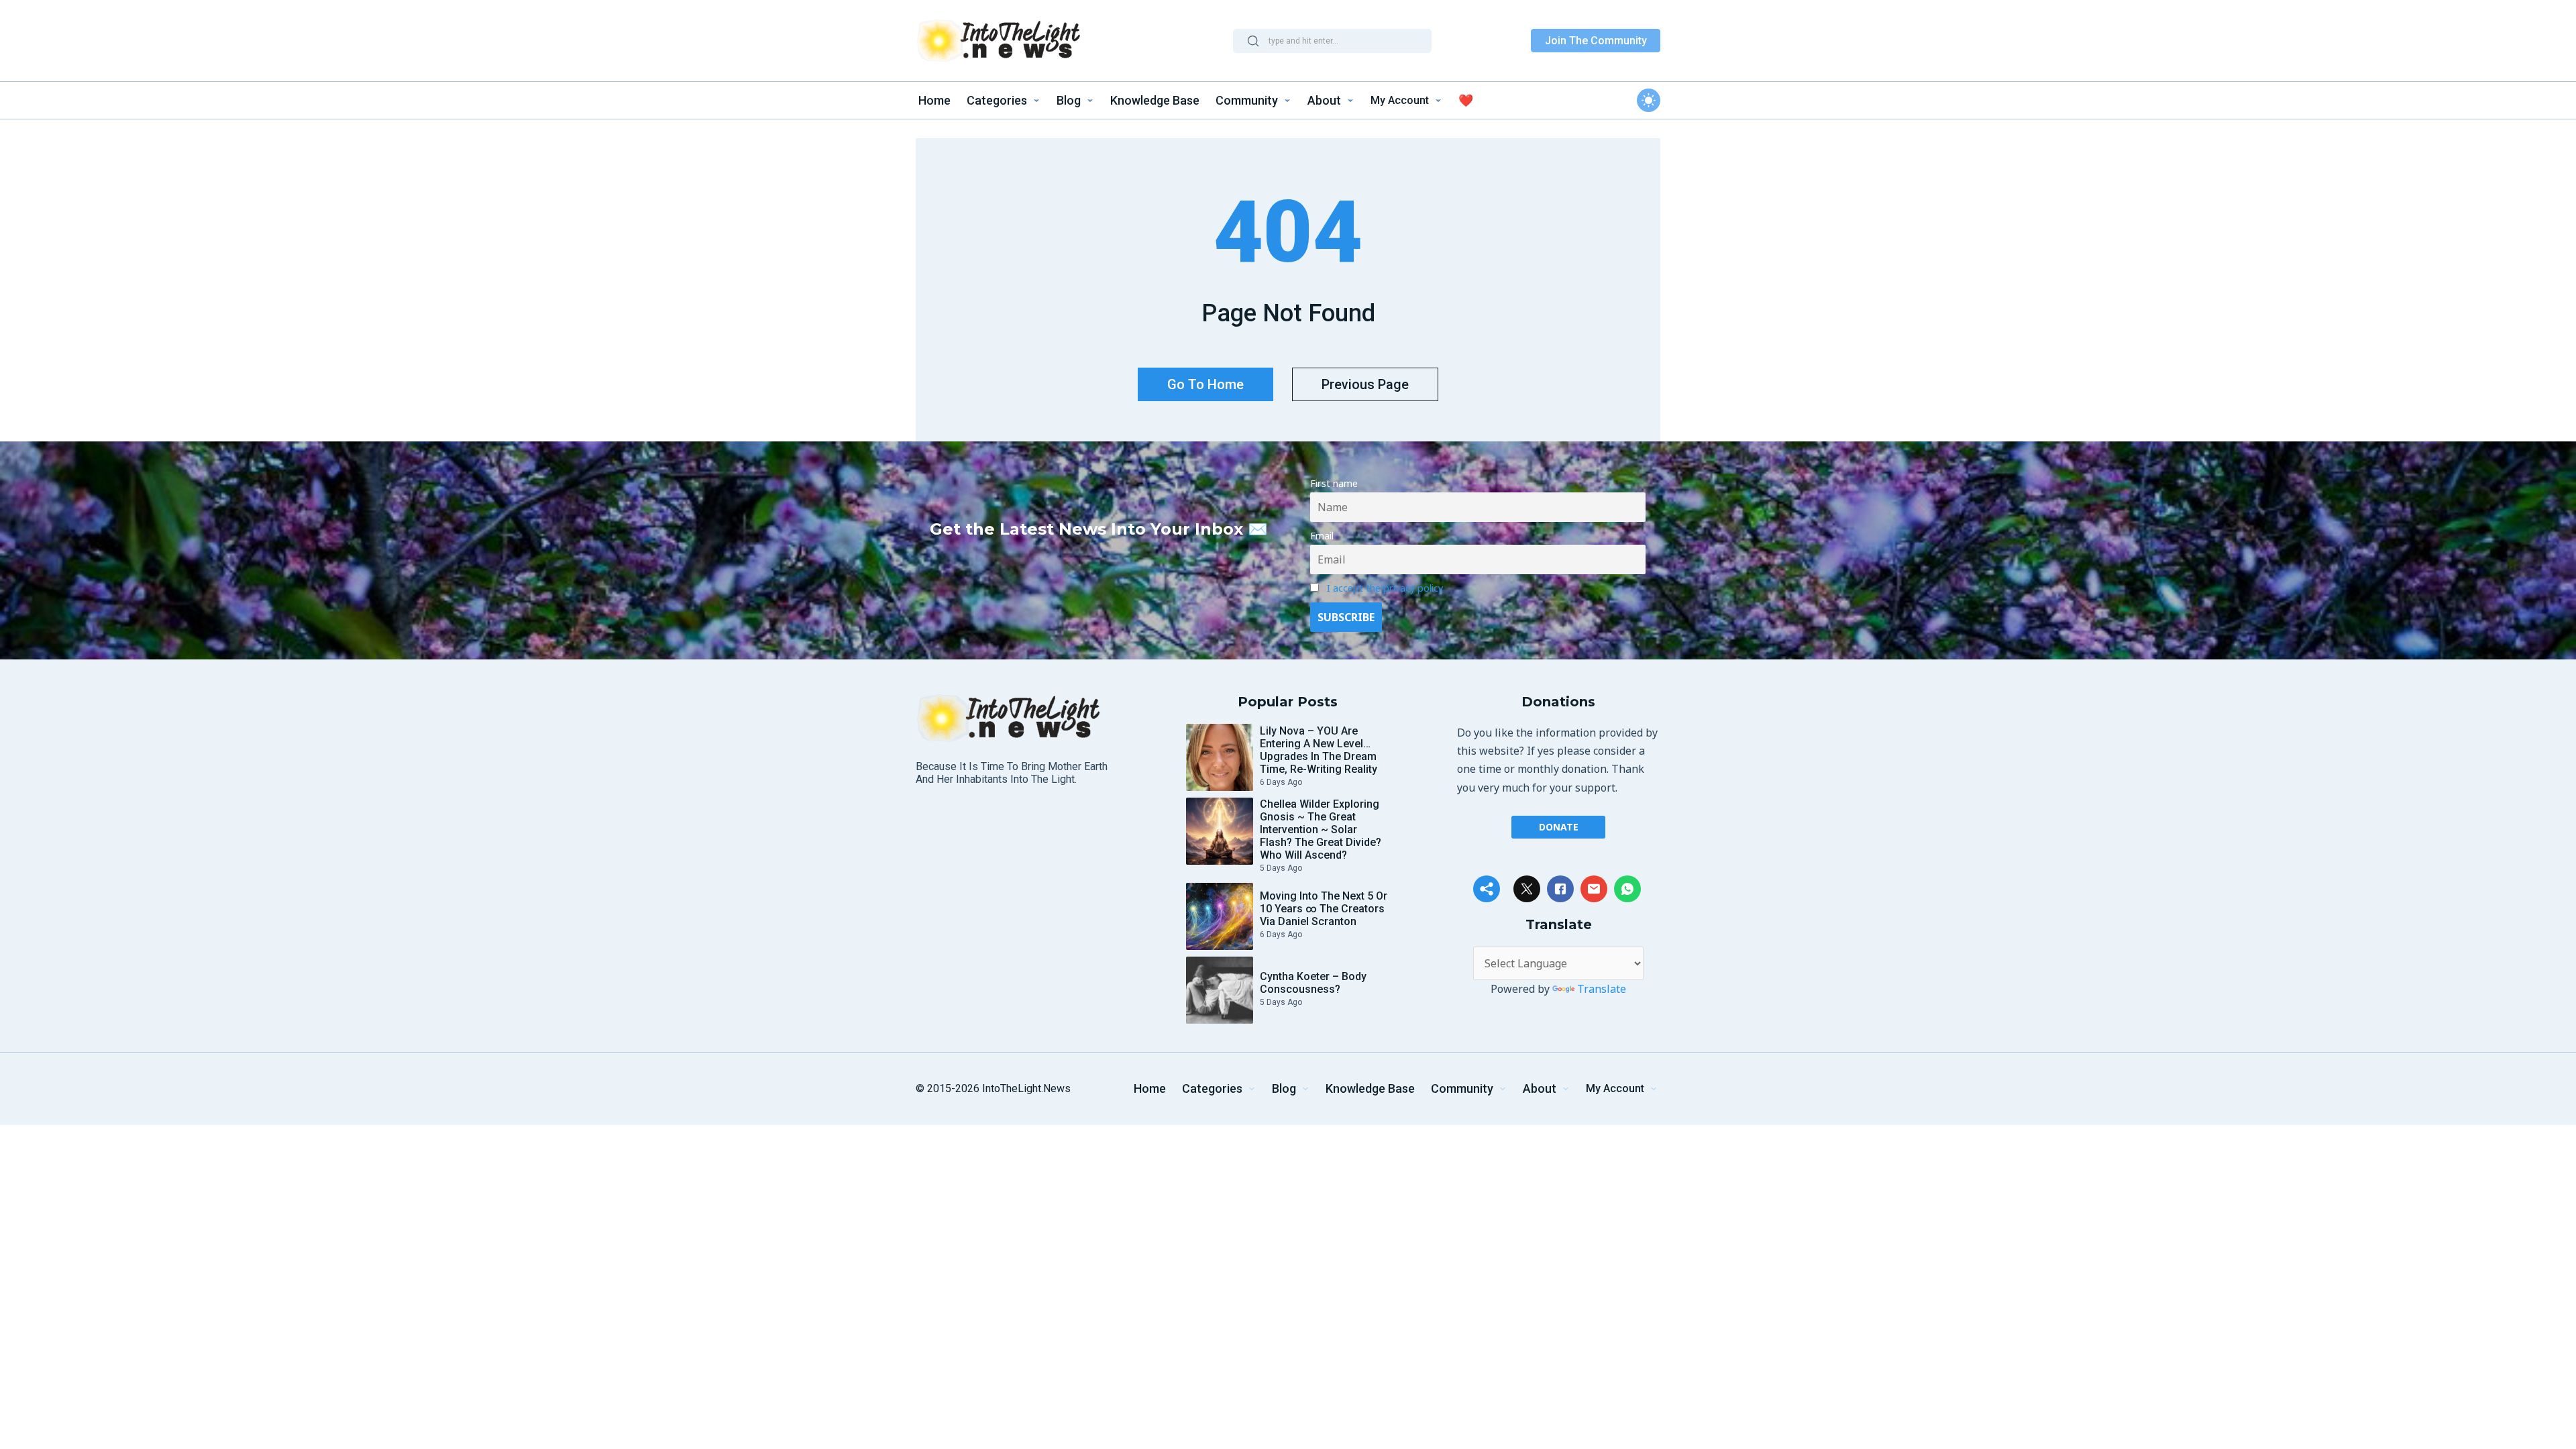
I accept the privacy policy (1385, 588)
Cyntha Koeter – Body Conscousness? (1313, 983)
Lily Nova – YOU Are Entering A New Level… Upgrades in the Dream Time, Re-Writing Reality (1319, 750)
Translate (1602, 989)
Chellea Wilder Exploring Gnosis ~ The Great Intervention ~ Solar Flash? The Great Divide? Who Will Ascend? (1321, 829)
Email (1322, 536)
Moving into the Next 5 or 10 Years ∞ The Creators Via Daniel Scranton (1324, 909)
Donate (1559, 827)
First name (1334, 483)
